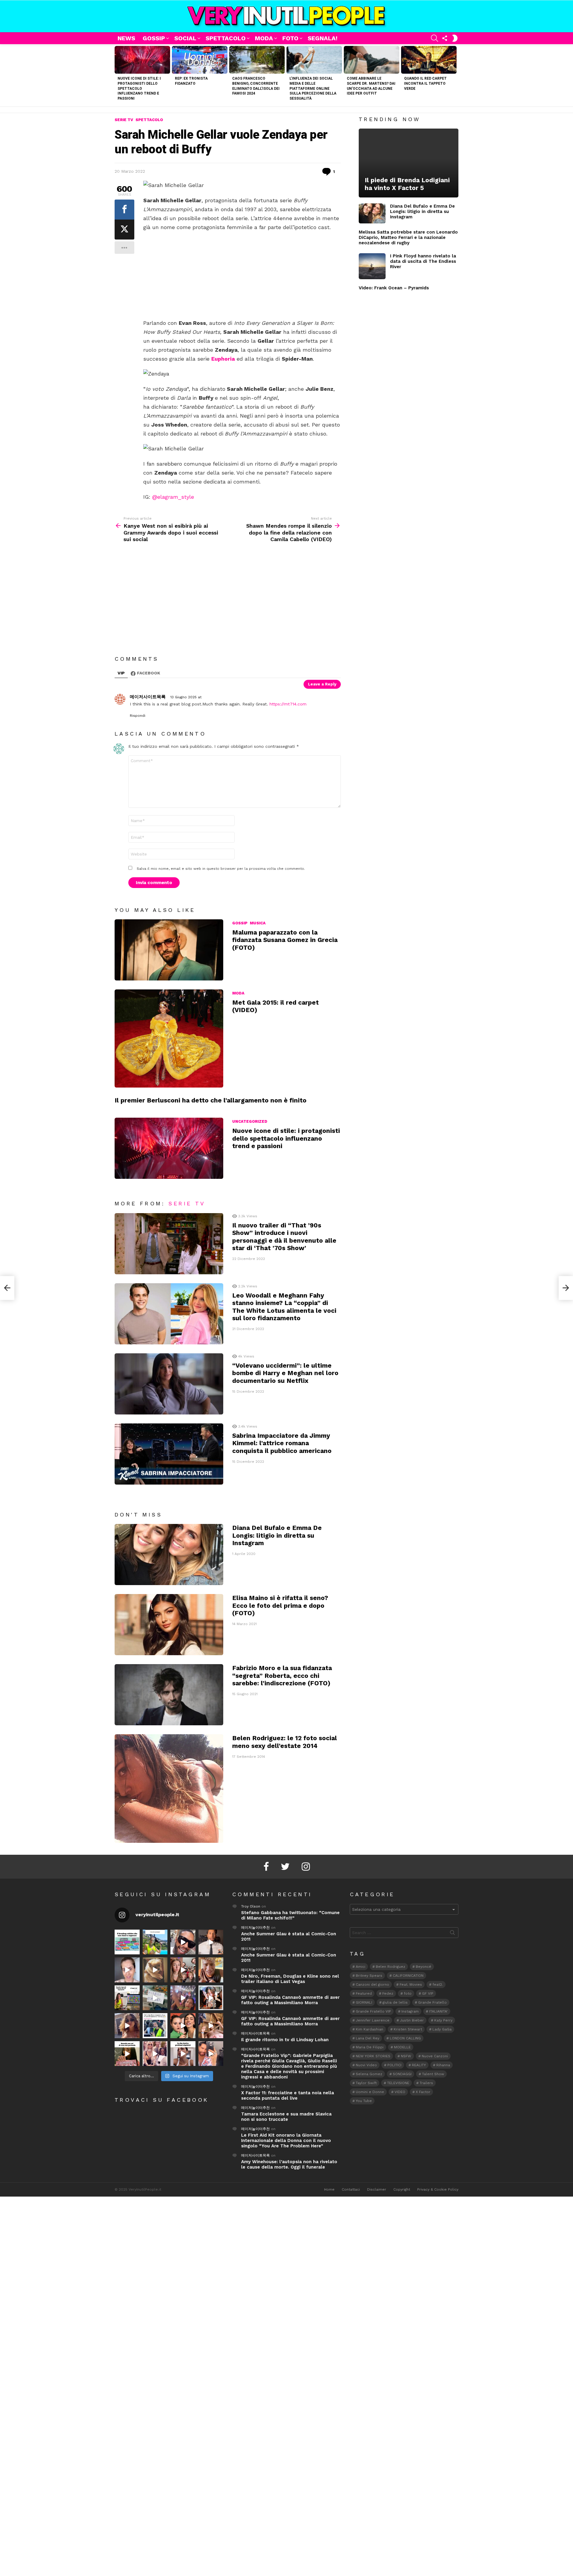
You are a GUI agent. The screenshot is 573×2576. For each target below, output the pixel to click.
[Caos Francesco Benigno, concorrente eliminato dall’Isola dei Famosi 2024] (257, 60)
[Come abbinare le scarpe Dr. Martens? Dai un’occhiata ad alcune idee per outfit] (372, 60)
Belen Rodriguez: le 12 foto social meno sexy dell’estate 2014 (285, 1742)
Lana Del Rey (368, 2038)
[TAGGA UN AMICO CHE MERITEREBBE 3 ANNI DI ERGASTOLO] (211, 2026)
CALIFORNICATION (408, 1976)
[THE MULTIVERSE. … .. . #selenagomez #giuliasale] (183, 2026)
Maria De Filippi (370, 2047)
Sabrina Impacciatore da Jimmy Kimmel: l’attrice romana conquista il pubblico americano (282, 1443)
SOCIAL (185, 38)
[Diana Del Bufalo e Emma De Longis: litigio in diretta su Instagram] (169, 1555)
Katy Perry (443, 2020)
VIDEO (400, 2092)
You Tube (364, 2101)
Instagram (410, 2011)
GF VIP (428, 1993)
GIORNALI (364, 2002)
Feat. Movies (411, 1984)
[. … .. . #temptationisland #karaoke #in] (183, 1998)
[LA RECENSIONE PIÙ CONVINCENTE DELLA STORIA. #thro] (127, 2054)
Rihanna (443, 2065)
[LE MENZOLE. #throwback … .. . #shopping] (155, 1998)
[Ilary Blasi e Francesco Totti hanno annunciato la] (155, 2026)
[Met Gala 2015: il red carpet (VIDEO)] (169, 1038)
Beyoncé (423, 1967)
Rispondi (138, 716)
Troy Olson (251, 1906)
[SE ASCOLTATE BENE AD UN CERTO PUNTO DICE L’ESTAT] (183, 1942)
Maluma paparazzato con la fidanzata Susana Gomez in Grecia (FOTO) (285, 940)
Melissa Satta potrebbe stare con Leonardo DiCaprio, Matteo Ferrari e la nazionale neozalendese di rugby (408, 237)
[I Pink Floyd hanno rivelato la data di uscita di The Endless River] (372, 266)
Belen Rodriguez (391, 1967)
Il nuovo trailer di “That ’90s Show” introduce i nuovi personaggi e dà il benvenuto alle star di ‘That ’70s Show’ (284, 1237)
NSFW (406, 2056)
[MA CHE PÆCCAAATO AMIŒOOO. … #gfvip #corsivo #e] (183, 1970)
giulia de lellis (395, 2002)
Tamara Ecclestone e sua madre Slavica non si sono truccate (286, 2117)
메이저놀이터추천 (255, 1928)
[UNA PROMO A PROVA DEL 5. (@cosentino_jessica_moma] (183, 2054)
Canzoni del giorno (372, 1984)
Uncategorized (250, 1121)
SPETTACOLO (226, 38)
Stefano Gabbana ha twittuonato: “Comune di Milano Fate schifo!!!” (290, 1915)
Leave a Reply (322, 684)
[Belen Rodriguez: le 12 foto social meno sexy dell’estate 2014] (169, 1789)
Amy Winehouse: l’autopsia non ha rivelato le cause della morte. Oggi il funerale (289, 2164)
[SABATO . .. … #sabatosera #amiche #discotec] (155, 2054)
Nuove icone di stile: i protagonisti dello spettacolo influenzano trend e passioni (139, 88)
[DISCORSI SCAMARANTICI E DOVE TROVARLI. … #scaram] (211, 2054)
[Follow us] (445, 38)
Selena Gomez (369, 2074)
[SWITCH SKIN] (455, 38)
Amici (361, 1967)
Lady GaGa (442, 2029)
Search (452, 1934)
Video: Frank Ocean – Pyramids (394, 288)
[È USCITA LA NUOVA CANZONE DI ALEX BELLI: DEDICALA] (211, 1998)
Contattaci (351, 2189)
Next (455, 75)
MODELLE (402, 2047)
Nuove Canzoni (435, 2056)
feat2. (438, 1984)
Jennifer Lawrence (373, 2020)
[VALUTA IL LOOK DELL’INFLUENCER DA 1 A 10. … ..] (127, 2026)
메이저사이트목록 (255, 2033)
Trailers (426, 2083)
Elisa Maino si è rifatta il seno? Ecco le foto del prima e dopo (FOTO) (280, 1605)
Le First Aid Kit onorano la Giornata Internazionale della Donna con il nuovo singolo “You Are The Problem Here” (286, 2141)
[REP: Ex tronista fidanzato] (200, 60)
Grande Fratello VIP (373, 2011)
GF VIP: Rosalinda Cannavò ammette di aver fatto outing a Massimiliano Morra (290, 2000)
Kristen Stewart (408, 2029)
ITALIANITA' (438, 2011)
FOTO (290, 38)
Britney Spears (369, 1976)
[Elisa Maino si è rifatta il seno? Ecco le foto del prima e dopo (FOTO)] (169, 1625)
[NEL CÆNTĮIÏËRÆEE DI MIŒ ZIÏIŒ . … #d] (211, 1970)
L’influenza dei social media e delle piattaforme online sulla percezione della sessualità (313, 88)
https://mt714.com (288, 704)
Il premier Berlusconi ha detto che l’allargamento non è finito (211, 1100)
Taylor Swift (366, 2083)
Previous (118, 75)
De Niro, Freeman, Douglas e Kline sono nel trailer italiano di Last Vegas (290, 1979)
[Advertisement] (242, 275)
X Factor (423, 2092)
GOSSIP (154, 38)
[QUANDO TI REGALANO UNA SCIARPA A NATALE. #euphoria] (127, 1970)
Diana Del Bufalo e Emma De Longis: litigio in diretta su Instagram (277, 1535)
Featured (364, 1993)
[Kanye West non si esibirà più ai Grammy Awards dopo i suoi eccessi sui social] (7, 1288)
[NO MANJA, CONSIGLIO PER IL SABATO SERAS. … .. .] (211, 1942)
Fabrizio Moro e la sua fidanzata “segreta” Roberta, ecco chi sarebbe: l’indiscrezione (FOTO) (282, 1675)
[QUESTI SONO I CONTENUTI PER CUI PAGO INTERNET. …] (155, 1970)
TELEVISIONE (398, 2083)
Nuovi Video (366, 2065)
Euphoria (223, 359)
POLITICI (394, 2065)
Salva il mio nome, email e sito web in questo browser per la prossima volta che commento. (221, 869)
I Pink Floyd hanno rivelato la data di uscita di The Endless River (423, 261)
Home (329, 2189)
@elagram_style (173, 497)
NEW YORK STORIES (373, 2056)
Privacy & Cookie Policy (438, 2189)
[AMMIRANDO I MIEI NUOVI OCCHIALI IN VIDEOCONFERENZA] (127, 1998)
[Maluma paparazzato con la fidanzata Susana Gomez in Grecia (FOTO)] (169, 950)
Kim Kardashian (369, 2029)
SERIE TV (187, 1203)
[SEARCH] (435, 38)
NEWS (126, 38)
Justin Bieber (412, 2020)
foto (408, 1993)
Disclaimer (377, 2189)
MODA (264, 38)
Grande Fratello (432, 2002)
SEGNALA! (323, 38)
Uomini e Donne (370, 2092)
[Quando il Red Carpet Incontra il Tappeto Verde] (429, 60)
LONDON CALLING (405, 2038)
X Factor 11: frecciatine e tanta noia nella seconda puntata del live (288, 2095)
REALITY (419, 2065)
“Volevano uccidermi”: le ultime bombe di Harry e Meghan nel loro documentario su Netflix (285, 1373)
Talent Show (433, 2074)
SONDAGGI (402, 2074)
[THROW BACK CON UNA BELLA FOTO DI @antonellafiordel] (155, 1942)
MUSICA (258, 923)
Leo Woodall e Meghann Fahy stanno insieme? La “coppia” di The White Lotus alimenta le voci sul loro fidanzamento (284, 1307)
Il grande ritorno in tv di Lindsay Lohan (285, 2040)
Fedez (388, 1993)
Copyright (402, 2189)
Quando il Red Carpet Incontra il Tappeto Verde (425, 84)
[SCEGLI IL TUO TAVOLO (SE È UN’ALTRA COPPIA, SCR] (127, 1942)
